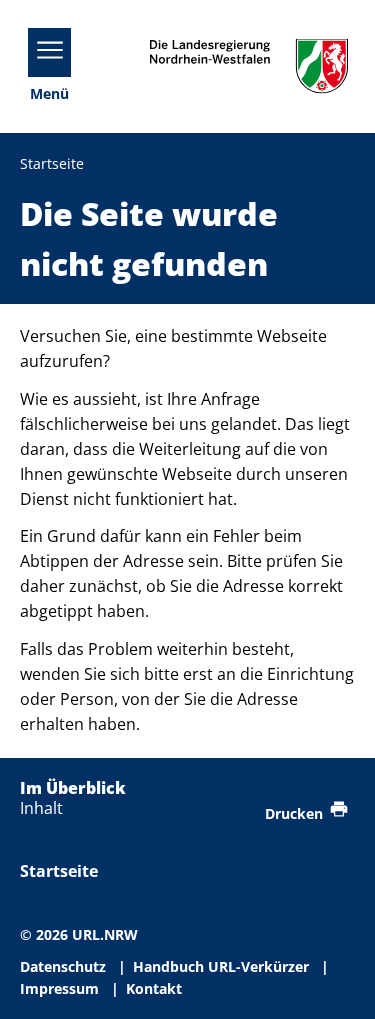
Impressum (59, 988)
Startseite (59, 871)
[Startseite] (249, 66)
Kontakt (154, 988)
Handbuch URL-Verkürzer (221, 966)
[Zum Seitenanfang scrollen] (335, 980)
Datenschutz (63, 966)
